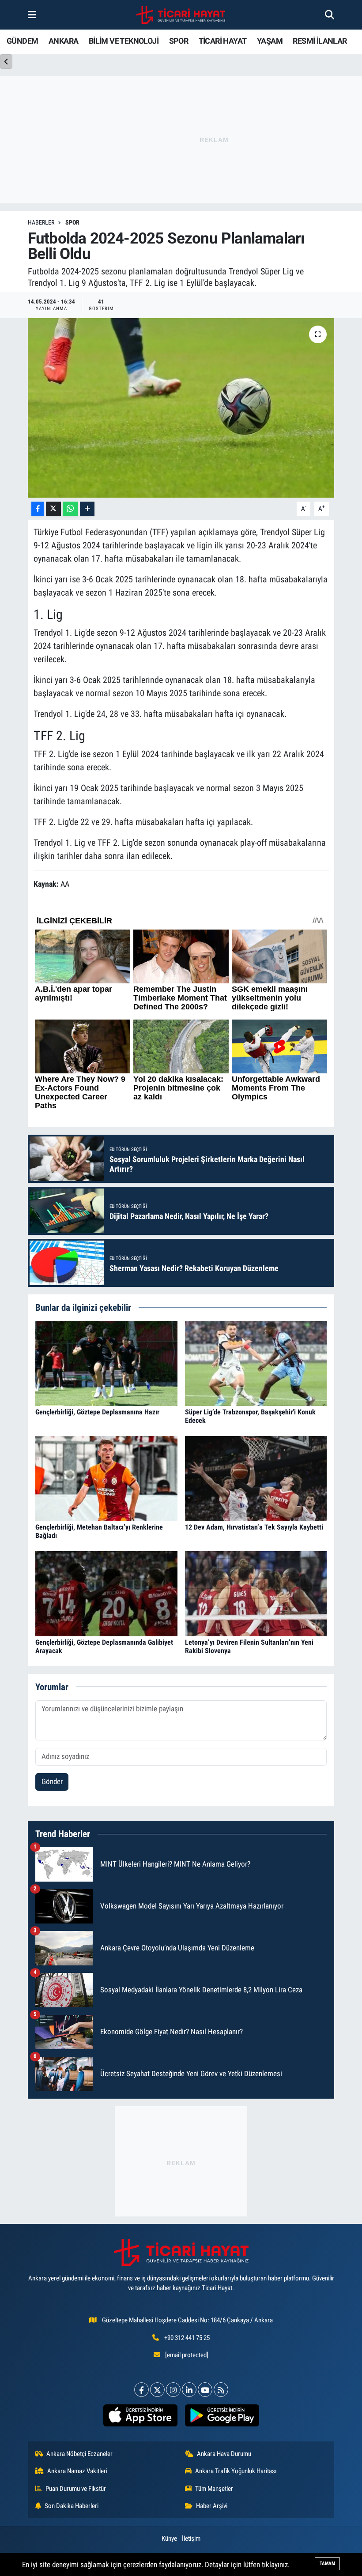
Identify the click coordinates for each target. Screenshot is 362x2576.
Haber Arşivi (212, 2506)
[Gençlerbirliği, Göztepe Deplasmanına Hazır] (106, 1363)
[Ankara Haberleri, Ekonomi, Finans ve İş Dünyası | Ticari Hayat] (181, 15)
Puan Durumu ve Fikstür (76, 2489)
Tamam (327, 2563)
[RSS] (221, 2390)
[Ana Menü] (32, 15)
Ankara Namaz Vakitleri (77, 2471)
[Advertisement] (181, 2161)
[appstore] (140, 2415)
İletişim (191, 2539)
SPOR (179, 41)
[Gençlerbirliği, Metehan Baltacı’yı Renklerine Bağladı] (106, 1478)
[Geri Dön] (6, 62)
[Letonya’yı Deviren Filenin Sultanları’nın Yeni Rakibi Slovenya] (256, 1593)
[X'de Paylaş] (53, 509)
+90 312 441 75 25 (187, 2338)
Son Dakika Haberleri (72, 2506)
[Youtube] (205, 2390)
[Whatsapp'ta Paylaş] (70, 509)
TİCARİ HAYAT (223, 41)
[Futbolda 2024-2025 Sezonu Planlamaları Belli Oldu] (181, 408)
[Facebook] (141, 2390)
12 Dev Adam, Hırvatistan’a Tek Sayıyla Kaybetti (254, 1527)
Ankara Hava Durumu (224, 2454)
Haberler (41, 222)
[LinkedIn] (189, 2390)
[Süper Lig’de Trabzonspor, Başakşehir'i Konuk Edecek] (256, 1363)
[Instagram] (173, 2390)
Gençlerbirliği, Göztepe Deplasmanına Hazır (97, 1412)
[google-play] (222, 2415)
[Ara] (330, 15)
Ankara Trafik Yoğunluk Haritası (236, 2471)
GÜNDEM (22, 41)
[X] (157, 2390)
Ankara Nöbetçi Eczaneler (79, 2454)
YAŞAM (270, 41)
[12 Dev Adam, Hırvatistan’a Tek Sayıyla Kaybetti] (256, 1478)
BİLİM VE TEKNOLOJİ (124, 41)
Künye (169, 2539)
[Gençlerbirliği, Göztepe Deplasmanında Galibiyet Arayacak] (106, 1593)
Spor (72, 222)
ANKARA (63, 41)
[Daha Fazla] (87, 509)
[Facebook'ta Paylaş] (38, 509)
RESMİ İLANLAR (320, 41)
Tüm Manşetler (214, 2489)
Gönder (52, 1781)
